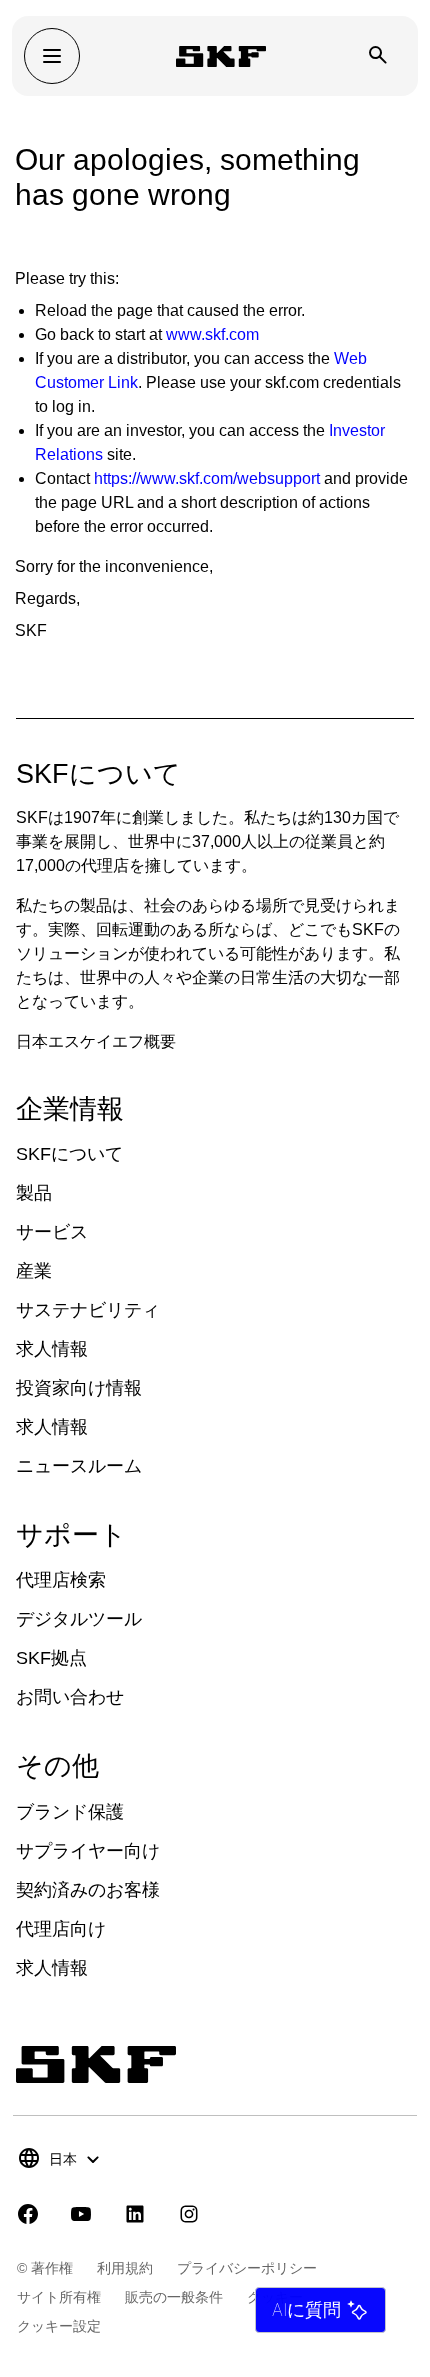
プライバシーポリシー (247, 2268)
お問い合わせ (70, 1697)
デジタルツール (79, 1619)
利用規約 (125, 2268)
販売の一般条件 (174, 2297)
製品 (34, 1193)
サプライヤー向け (88, 1851)
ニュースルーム (79, 1466)
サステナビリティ (88, 1310)
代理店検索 (61, 1580)
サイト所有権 (59, 2297)
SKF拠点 (51, 1658)
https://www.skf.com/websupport (207, 478)
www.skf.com (212, 334)
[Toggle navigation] (52, 56)
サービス (52, 1232)
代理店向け (61, 1929)
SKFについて (69, 1154)
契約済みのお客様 (88, 1890)
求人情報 (52, 1349)
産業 (34, 1271)
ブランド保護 (70, 1812)
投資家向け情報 (79, 1388)
